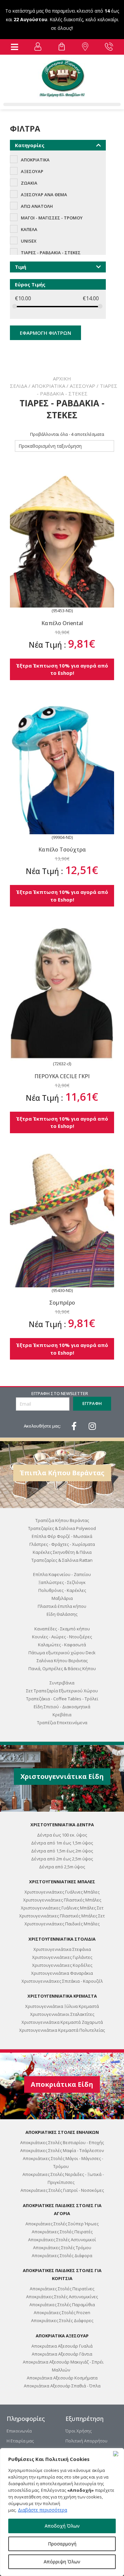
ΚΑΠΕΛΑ (29, 229)
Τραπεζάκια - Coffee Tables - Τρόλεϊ (62, 1699)
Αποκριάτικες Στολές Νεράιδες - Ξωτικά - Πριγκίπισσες (63, 2178)
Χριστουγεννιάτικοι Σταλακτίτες (62, 2014)
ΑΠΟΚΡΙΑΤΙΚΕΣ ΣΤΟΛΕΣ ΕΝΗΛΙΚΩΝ (62, 2132)
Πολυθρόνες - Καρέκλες (62, 1590)
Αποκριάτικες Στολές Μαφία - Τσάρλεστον (62, 2150)
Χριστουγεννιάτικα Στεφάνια (62, 1949)
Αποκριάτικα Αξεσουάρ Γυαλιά (62, 2346)
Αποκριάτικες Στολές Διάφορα (62, 2255)
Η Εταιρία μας (20, 2441)
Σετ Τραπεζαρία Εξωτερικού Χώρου (62, 1691)
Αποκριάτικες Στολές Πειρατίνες (62, 2289)
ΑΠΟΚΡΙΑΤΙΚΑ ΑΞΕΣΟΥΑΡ (62, 2336)
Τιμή (21, 267)
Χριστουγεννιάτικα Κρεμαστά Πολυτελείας (62, 2030)
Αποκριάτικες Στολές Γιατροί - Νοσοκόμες (62, 2190)
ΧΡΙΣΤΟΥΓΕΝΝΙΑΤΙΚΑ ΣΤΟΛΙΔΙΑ (62, 1939)
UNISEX (29, 241)
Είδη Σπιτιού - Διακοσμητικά (62, 1707)
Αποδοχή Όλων (62, 2526)
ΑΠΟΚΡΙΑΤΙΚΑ (48, 386)
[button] (15, 47)
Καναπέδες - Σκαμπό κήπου (62, 1629)
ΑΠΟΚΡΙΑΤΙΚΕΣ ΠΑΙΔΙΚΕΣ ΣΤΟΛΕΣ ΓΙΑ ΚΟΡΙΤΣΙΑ (62, 2274)
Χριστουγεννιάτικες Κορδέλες (62, 1965)
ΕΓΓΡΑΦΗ (92, 1403)
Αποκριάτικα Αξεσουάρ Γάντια (62, 2354)
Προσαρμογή (62, 2544)
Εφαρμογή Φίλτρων (45, 333)
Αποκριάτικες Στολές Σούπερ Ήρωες (62, 2224)
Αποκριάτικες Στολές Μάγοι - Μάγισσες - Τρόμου (63, 2162)
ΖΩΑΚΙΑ (29, 183)
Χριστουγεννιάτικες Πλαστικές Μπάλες (62, 1900)
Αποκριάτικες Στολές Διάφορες (62, 2320)
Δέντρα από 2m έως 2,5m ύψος (62, 1859)
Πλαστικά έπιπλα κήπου (62, 1606)
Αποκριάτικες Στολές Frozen (62, 2313)
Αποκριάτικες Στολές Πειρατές (62, 2232)
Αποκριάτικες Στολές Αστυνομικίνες (62, 2297)
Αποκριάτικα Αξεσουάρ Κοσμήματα (62, 2378)
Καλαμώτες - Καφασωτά (62, 1645)
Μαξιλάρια (62, 1598)
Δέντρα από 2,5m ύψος (62, 1867)
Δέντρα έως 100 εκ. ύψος (62, 1835)
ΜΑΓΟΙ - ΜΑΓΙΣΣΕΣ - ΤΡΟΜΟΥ (52, 218)
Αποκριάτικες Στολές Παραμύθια (62, 2305)
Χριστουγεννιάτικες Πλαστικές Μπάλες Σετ (62, 1916)
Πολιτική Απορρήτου (86, 2441)
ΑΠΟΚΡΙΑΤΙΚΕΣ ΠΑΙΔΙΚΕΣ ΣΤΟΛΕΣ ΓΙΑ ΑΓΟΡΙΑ (62, 2209)
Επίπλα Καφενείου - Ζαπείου (62, 1574)
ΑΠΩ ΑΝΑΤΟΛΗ (37, 206)
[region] (62, 2512)
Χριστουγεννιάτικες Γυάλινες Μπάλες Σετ (62, 1908)
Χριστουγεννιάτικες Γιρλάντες (62, 1957)
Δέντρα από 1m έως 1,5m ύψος (62, 1843)
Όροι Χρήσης (79, 2431)
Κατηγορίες (30, 145)
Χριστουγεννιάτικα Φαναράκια (62, 1973)
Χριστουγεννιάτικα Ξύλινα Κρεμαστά (62, 2006)
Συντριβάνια (62, 1683)
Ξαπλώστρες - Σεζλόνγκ (62, 1582)
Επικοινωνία (19, 2431)
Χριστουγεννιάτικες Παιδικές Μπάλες (62, 1924)
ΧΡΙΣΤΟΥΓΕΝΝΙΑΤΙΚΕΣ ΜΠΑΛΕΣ (62, 1882)
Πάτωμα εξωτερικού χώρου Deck (62, 1653)
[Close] (117, 2454)
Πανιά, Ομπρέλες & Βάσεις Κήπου (62, 1669)
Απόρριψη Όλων (62, 2562)
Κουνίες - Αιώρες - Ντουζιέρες (62, 1637)
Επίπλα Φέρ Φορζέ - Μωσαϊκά (62, 1536)
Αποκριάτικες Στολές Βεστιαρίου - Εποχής (62, 2142)
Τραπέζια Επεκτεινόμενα (62, 1723)
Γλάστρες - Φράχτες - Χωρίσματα (62, 1544)
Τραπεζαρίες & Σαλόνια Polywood (62, 1528)
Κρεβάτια (62, 1715)
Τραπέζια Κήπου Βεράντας (62, 1520)
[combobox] (64, 446)
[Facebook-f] (74, 1426)
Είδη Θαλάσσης (62, 1614)
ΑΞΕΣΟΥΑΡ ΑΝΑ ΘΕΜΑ (44, 195)
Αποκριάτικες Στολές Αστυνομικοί (62, 2240)
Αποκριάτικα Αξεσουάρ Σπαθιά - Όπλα (62, 2386)
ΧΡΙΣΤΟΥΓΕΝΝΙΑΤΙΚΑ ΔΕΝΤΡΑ (62, 1825)
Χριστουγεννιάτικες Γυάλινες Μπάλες (62, 1892)
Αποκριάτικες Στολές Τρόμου (62, 2248)
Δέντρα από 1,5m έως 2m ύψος (62, 1851)
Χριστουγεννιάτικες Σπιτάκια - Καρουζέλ (62, 1981)
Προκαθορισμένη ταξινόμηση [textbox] (50, 446)
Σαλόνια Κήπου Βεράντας (62, 1661)
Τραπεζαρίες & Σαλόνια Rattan (62, 1560)
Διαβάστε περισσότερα (42, 2510)
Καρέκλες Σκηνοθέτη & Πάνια (62, 1552)
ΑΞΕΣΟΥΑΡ (83, 386)
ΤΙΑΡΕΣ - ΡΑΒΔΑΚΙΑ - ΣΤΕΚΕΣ (51, 253)
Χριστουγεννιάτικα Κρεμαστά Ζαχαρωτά (62, 2022)
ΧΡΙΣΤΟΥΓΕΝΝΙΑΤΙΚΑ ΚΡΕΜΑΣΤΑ (62, 1996)
